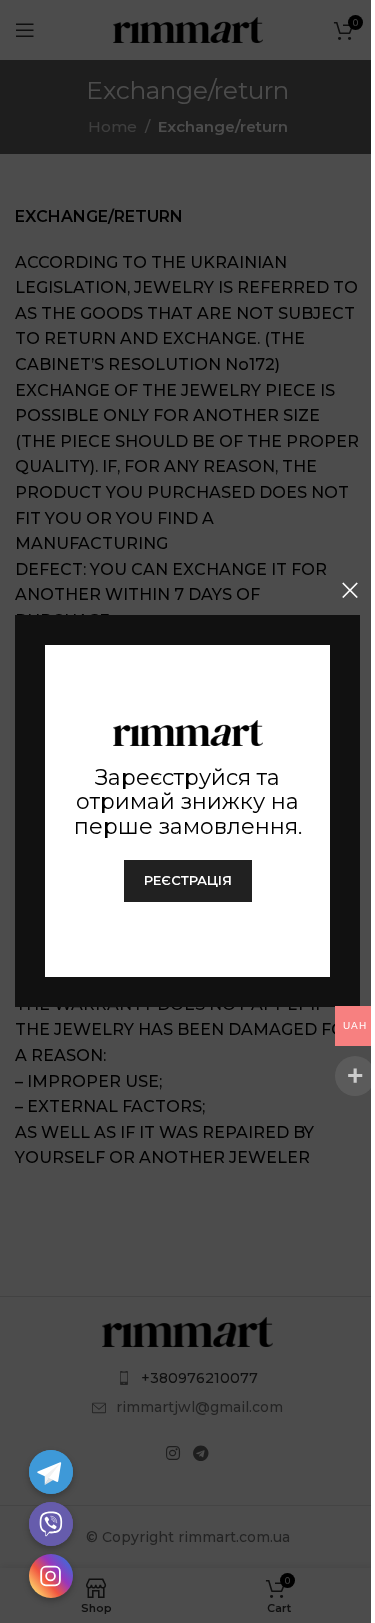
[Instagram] (51, 1576)
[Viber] (51, 1524)
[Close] (350, 590)
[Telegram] (51, 1472)
